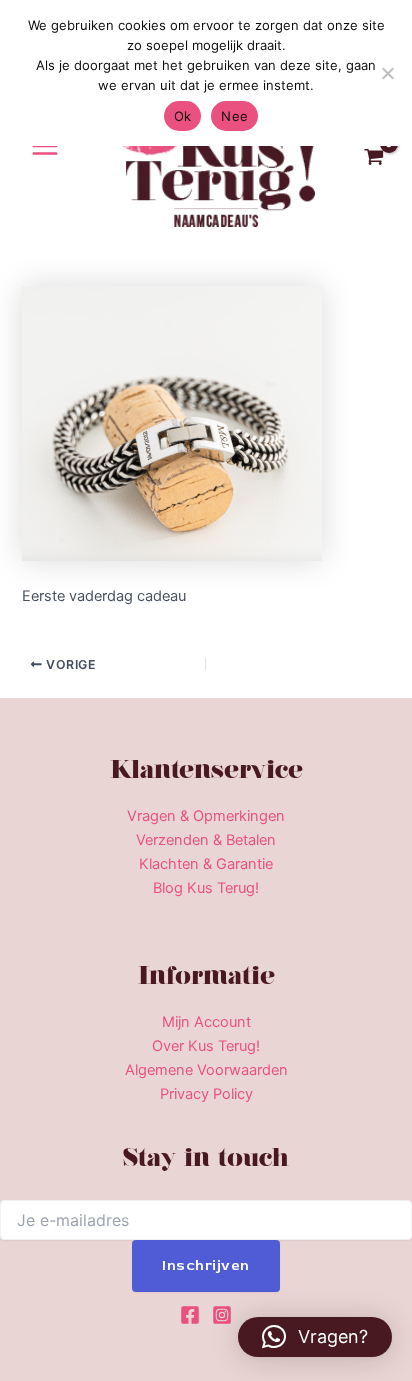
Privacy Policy (206, 1094)
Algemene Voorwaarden (206, 1070)
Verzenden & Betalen (206, 840)
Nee (234, 116)
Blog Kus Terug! (206, 888)
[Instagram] (222, 1315)
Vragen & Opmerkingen (206, 816)
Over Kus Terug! (206, 1046)
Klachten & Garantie (206, 864)
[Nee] (387, 73)
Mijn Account (206, 1022)
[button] (315, 1337)
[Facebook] (190, 1315)
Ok (183, 116)
